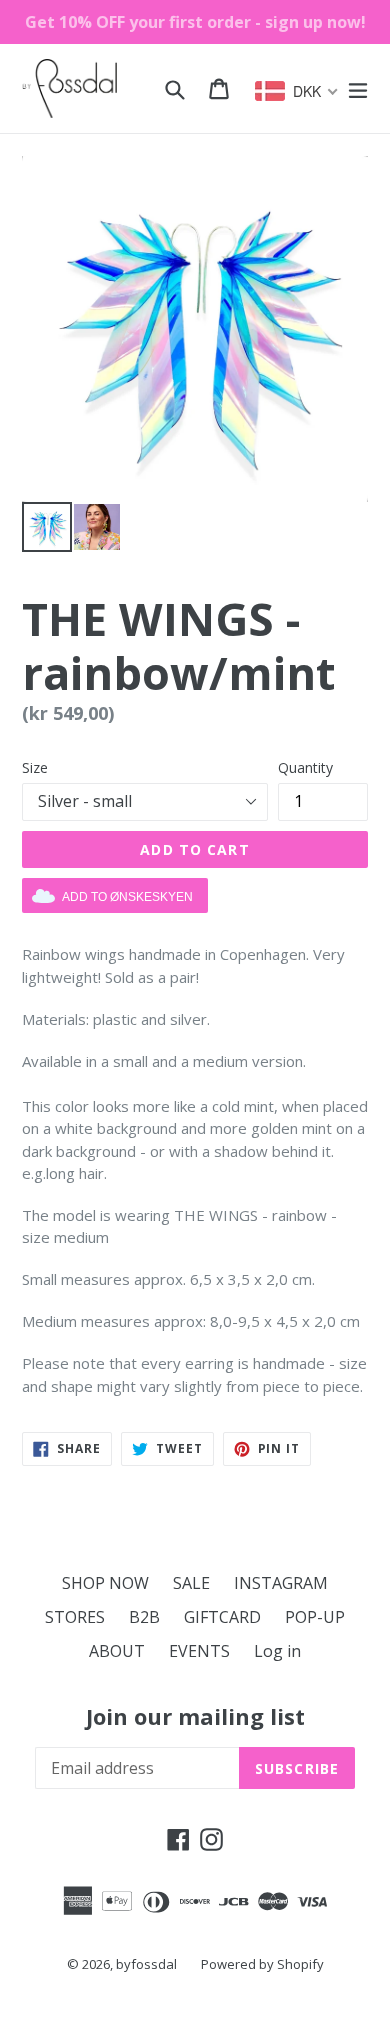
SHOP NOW (105, 1583)
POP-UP (315, 1617)
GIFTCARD (222, 1617)
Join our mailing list (195, 1716)
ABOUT (117, 1651)
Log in (277, 1651)
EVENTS (199, 1651)
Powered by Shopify (262, 1964)
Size (35, 767)
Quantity (305, 767)
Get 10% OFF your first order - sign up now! (195, 22)
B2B (144, 1617)
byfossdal (146, 1964)
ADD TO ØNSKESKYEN (127, 897)
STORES (75, 1617)
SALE (191, 1583)
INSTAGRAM (281, 1583)
